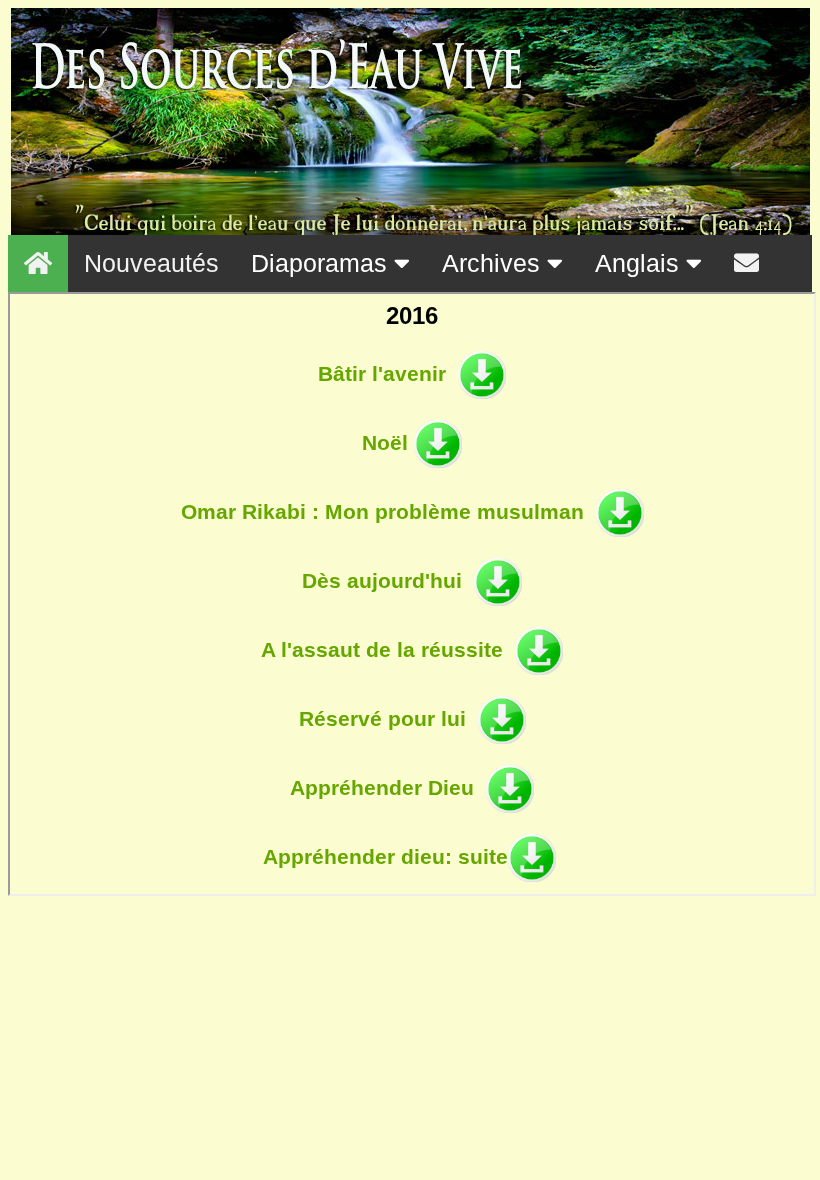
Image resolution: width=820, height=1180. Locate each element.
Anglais (640, 263)
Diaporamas (322, 263)
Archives (494, 263)
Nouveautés (151, 263)
